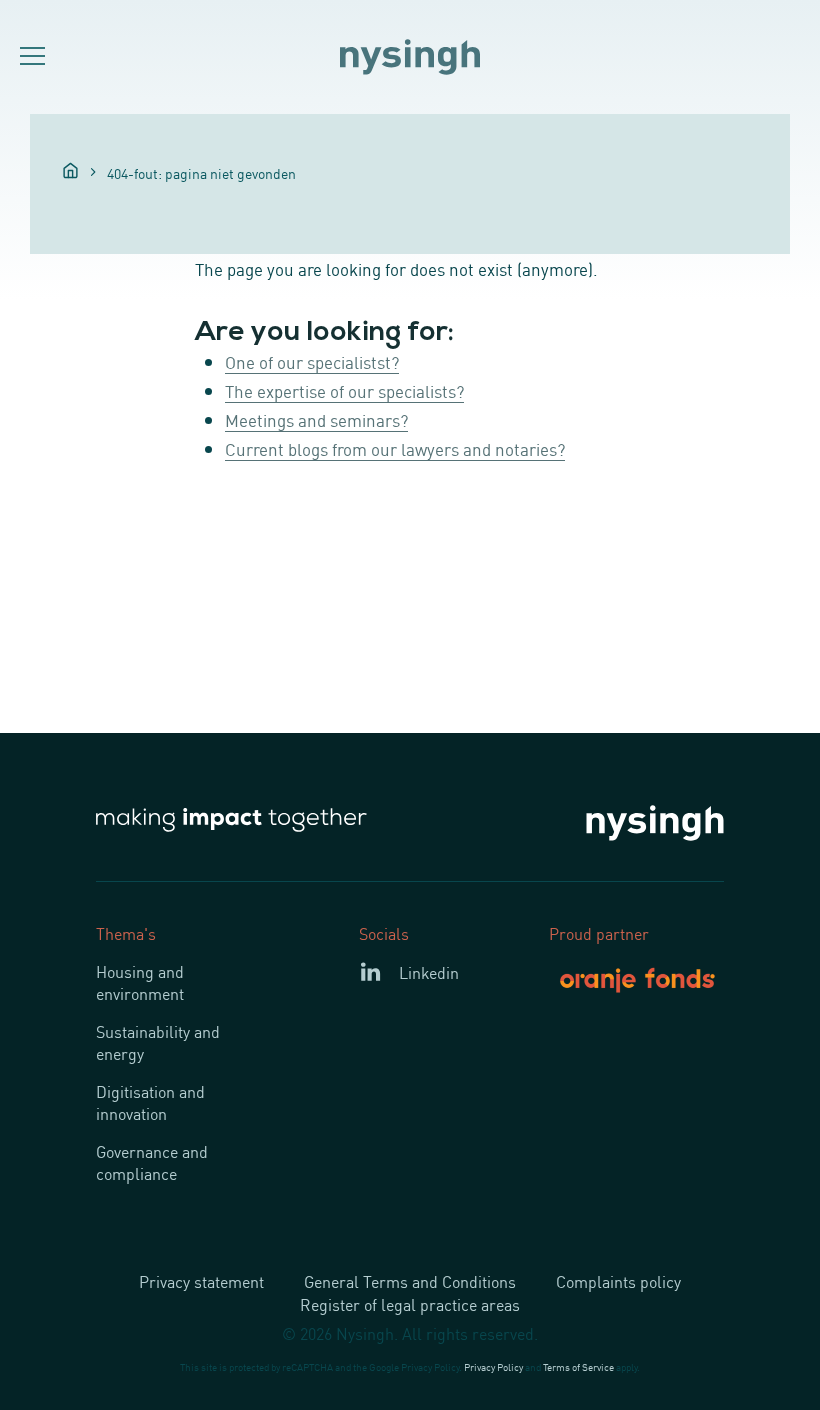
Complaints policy (618, 1281)
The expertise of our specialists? (344, 390)
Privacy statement (201, 1281)
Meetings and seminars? (316, 419)
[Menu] (30, 57)
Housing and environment (140, 982)
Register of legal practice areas (410, 1304)
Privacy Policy (493, 1366)
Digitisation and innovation (150, 1102)
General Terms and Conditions (410, 1281)
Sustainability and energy (158, 1042)
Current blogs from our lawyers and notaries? (395, 448)
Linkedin (429, 972)
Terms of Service (578, 1366)
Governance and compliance (152, 1162)
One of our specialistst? (312, 361)
